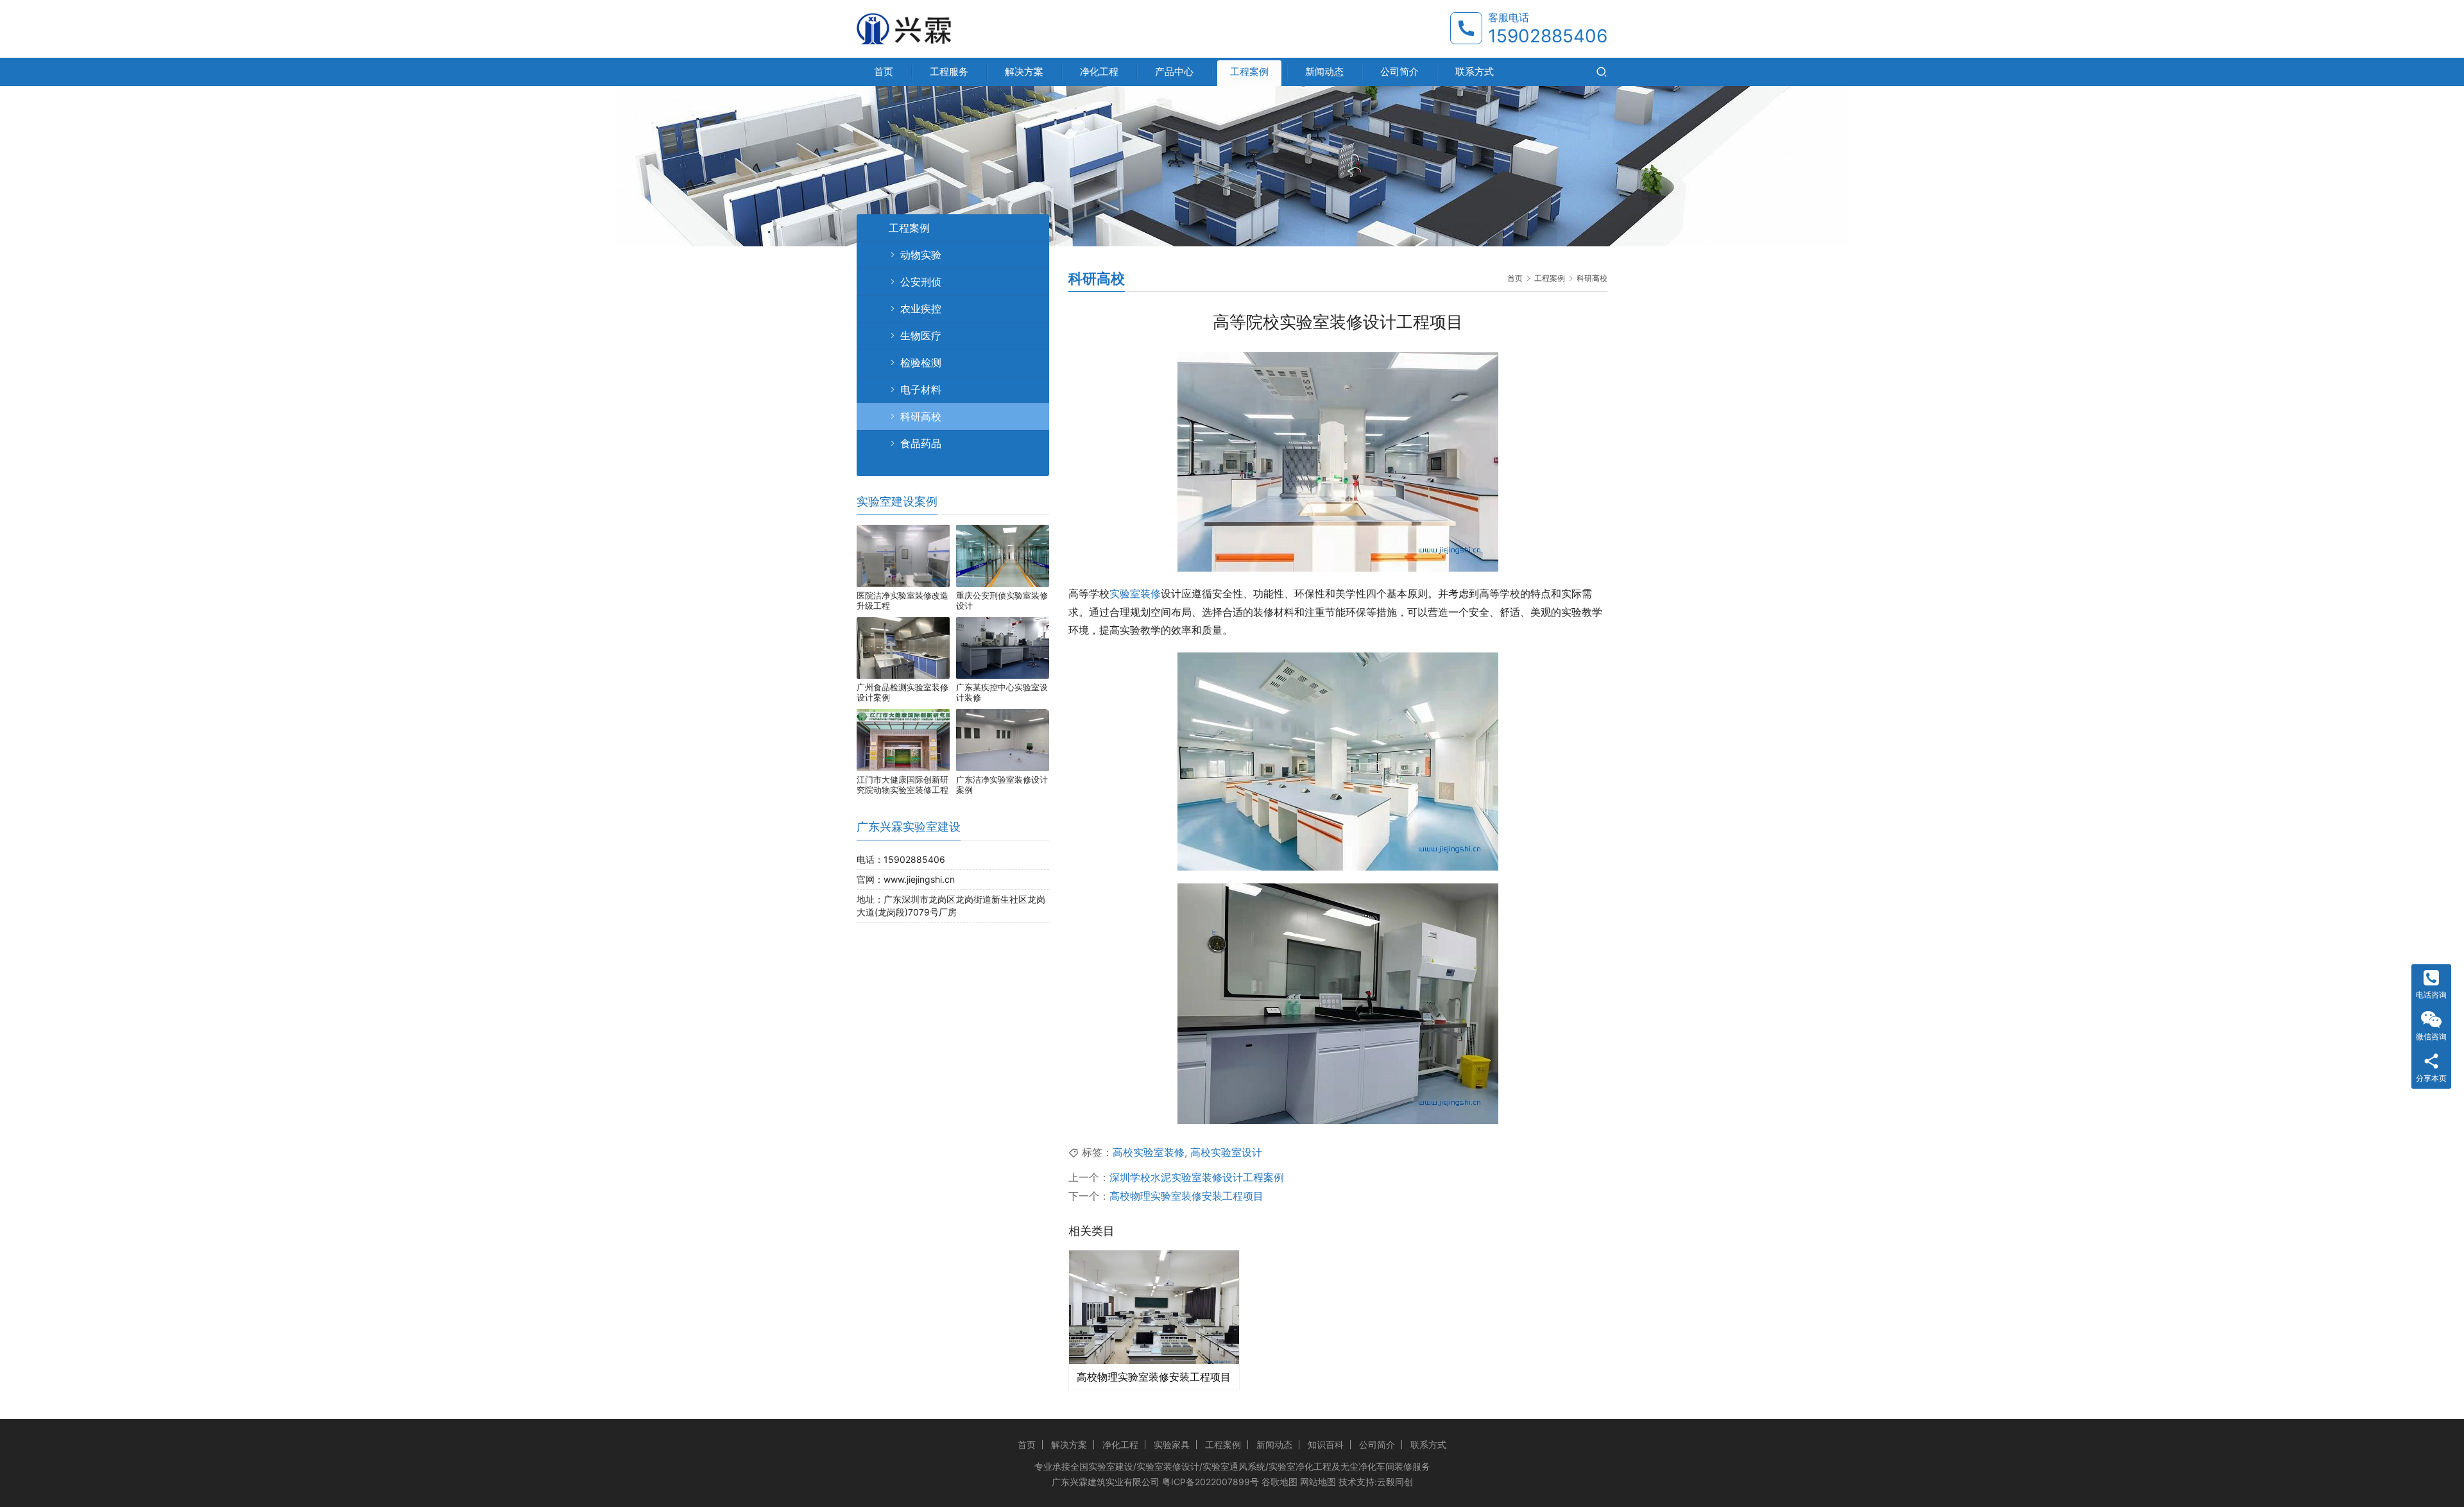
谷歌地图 (1279, 1482)
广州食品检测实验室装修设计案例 (903, 692)
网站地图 (1318, 1482)
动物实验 (921, 255)
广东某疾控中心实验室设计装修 (1002, 692)
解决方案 (1024, 72)
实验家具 (1172, 1444)
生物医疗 (921, 336)
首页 (884, 72)
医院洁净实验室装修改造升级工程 (903, 600)
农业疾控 (921, 309)
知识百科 (1326, 1444)
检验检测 (921, 362)
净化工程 (1099, 72)
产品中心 (1174, 72)
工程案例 (1249, 72)
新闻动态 (1324, 72)
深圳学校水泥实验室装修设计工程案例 (1197, 1177)
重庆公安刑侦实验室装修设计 (1002, 600)
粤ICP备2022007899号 (1211, 1482)
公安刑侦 (921, 282)
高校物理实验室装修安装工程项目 (1186, 1196)
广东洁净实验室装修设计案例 (1002, 785)
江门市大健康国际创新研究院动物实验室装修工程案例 (903, 785)
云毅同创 (1395, 1482)
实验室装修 (1135, 593)
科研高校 (921, 416)
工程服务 (949, 72)
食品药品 (921, 443)
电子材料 (921, 389)
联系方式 (1475, 72)
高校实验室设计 (1226, 1152)
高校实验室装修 (1149, 1152)
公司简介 (1399, 72)
